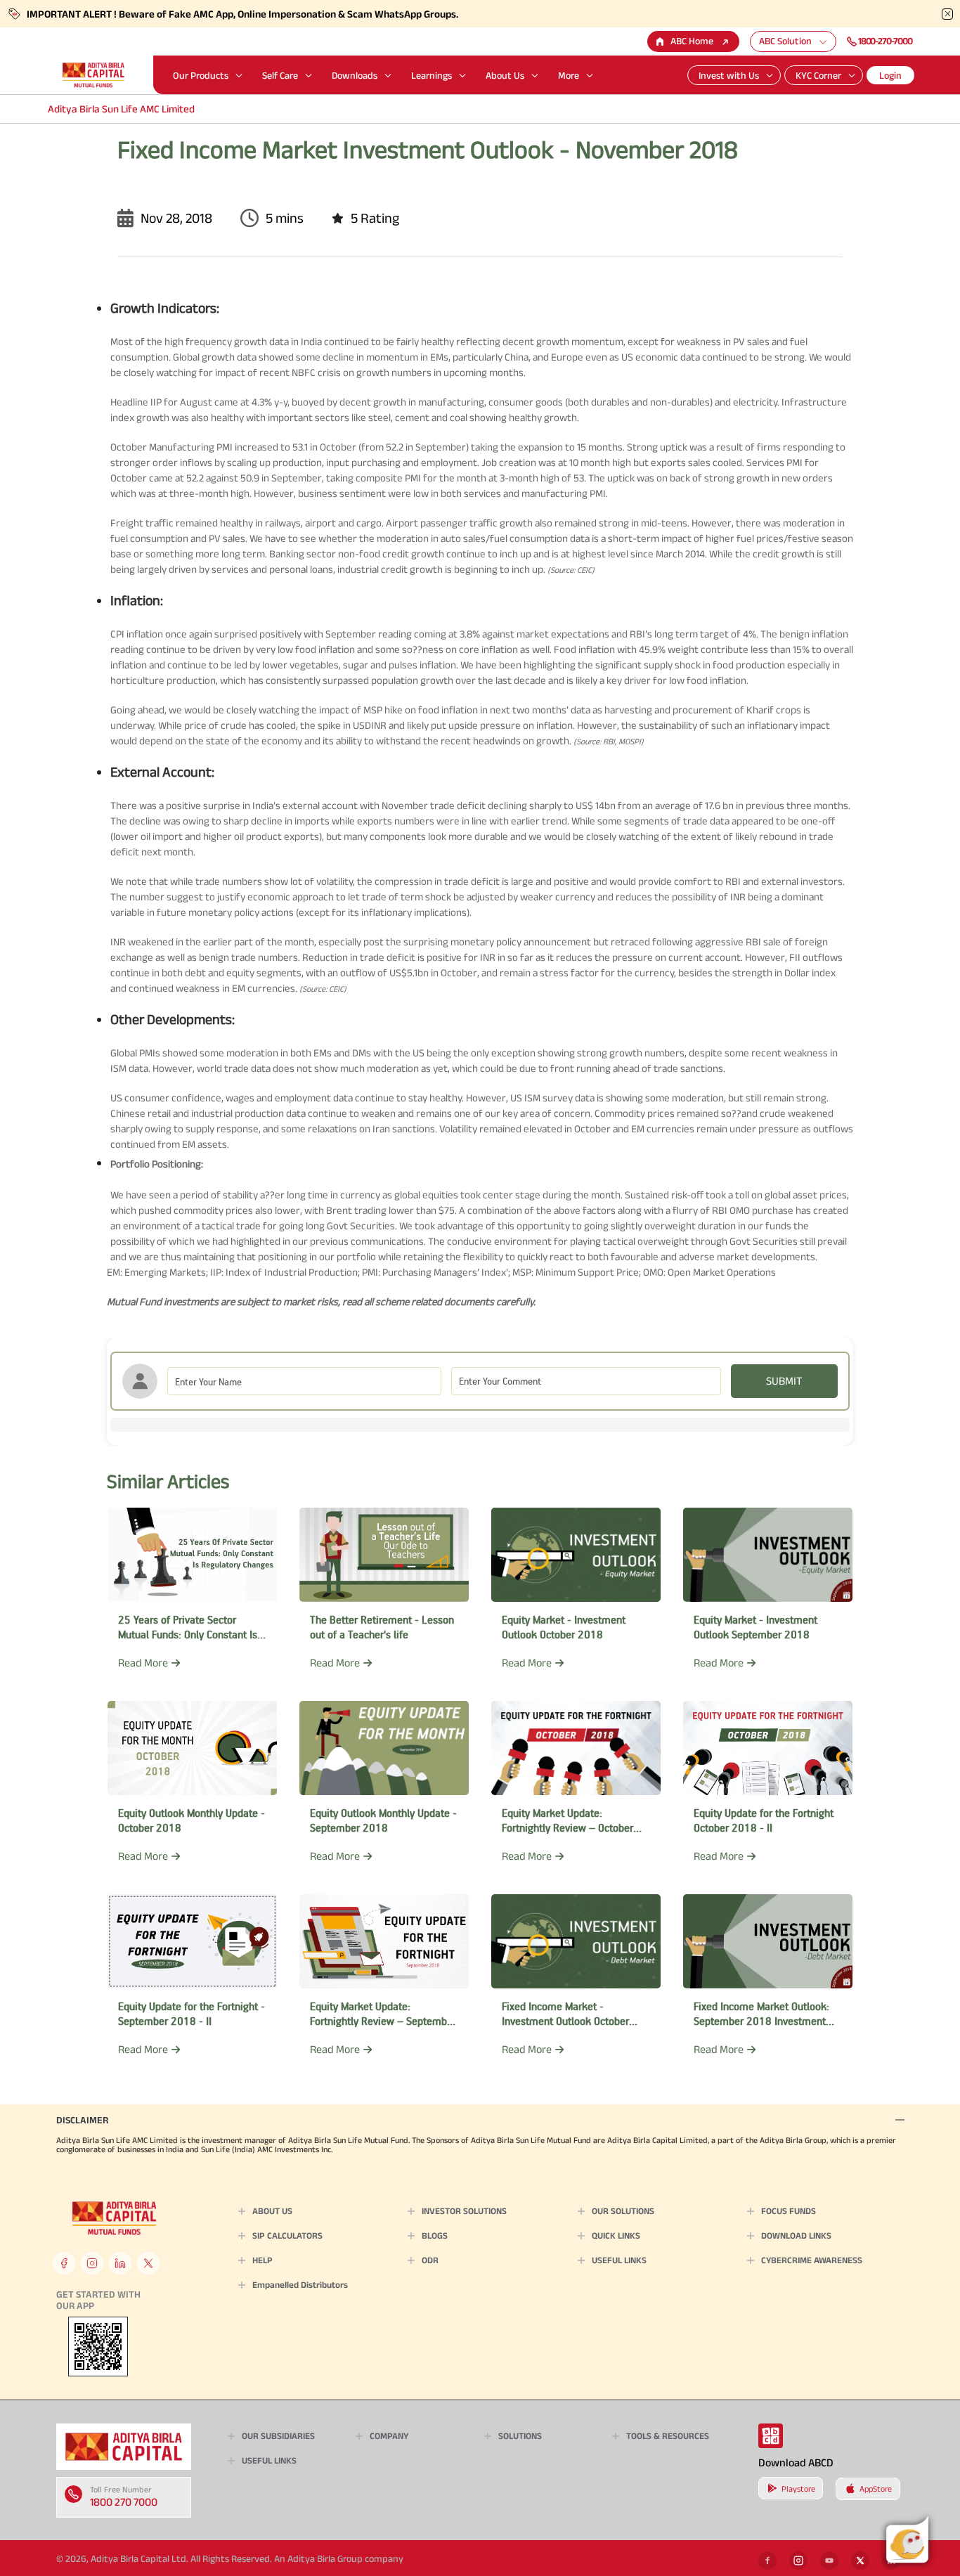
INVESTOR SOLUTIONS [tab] (464, 2211)
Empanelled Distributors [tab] (300, 2285)
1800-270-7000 (885, 41)
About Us (505, 75)
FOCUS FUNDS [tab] (789, 2211)
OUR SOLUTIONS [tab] (623, 2211)
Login (890, 75)
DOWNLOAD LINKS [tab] (796, 2235)
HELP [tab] (262, 2260)
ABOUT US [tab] (272, 2211)
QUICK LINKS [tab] (616, 2235)
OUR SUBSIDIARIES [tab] (278, 2436)
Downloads (355, 75)
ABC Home (692, 41)
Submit (784, 1381)
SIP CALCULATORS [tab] (287, 2235)
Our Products (201, 75)
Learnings (432, 75)
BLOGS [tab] (435, 2235)
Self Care (280, 75)
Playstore (798, 2488)
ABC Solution (785, 41)
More (569, 75)
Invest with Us (729, 75)
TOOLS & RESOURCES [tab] (668, 2436)
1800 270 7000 (124, 2502)
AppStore (876, 2488)
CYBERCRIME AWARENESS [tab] (812, 2260)
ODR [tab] (430, 2260)
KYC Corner (818, 75)
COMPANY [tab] (389, 2436)
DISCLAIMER (82, 2120)
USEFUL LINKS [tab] (619, 2260)
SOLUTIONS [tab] (520, 2436)
